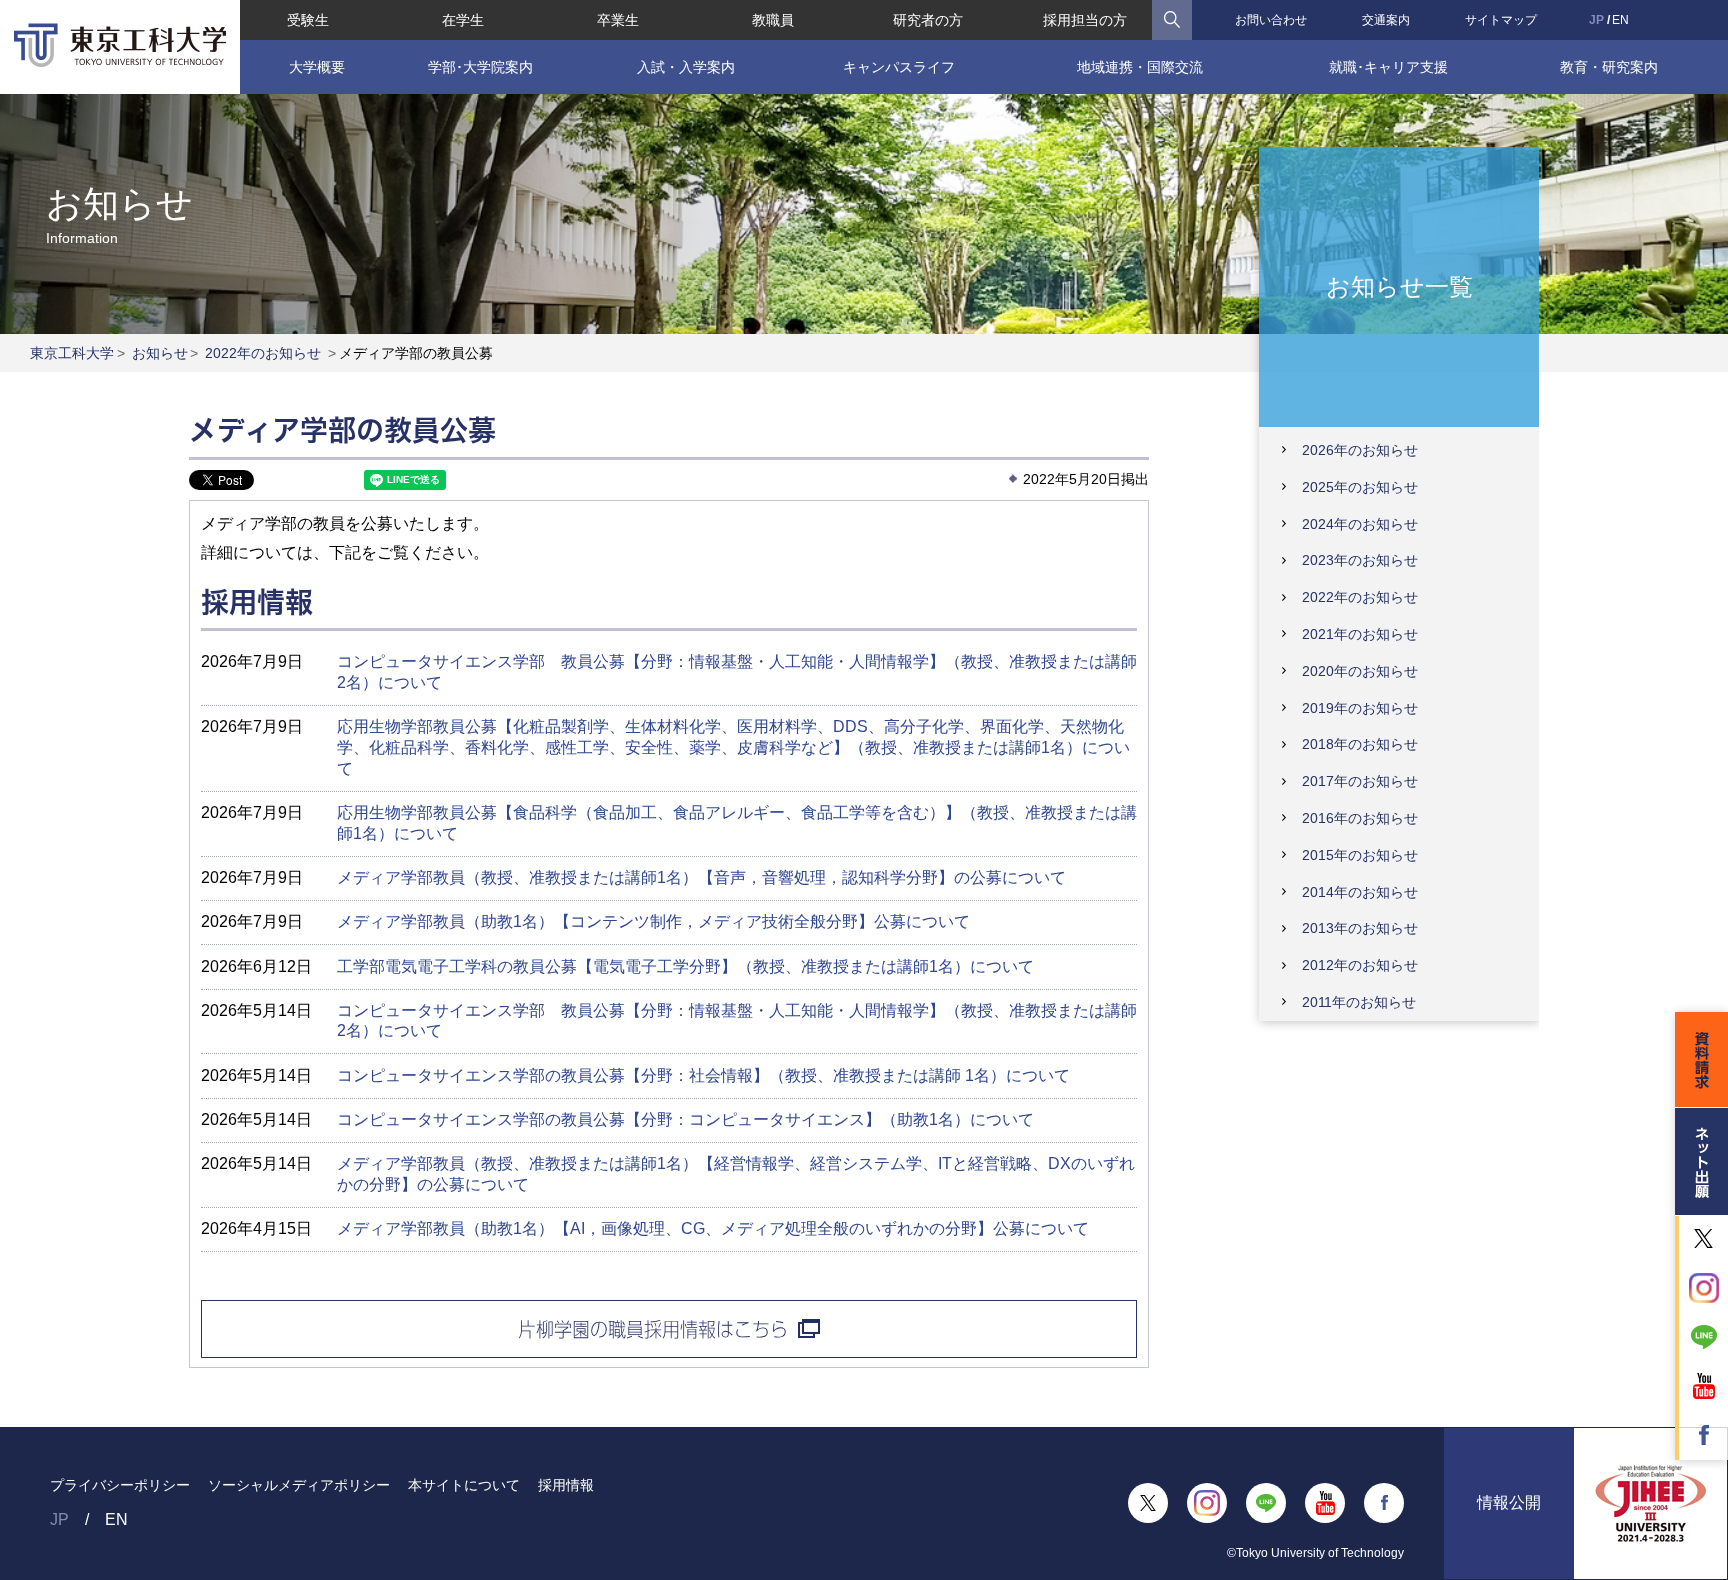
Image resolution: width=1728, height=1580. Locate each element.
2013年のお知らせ (1360, 928)
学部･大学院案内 (480, 67)
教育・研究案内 (1609, 67)
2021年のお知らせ (1360, 634)
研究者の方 (928, 20)
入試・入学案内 (686, 67)
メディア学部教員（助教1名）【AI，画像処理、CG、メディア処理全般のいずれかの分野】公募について (713, 1228)
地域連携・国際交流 (1140, 67)
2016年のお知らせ (1360, 818)
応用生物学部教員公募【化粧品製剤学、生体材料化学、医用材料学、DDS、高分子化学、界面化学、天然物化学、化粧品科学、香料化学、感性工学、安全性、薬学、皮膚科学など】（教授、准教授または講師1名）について (733, 747)
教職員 (773, 20)
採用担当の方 (1085, 20)
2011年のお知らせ (1359, 1002)
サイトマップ (1501, 20)
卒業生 (618, 20)
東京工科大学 (72, 353)
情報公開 (1509, 1502)
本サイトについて (464, 1485)
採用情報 (566, 1485)
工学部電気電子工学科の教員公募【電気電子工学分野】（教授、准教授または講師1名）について (685, 966)
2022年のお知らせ (263, 353)
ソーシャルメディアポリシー (299, 1485)
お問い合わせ (1271, 20)
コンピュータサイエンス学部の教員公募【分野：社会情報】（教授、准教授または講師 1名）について (703, 1075)
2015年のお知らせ (1360, 855)
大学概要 (317, 67)
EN (1620, 20)
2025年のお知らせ (1360, 487)
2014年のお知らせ (1360, 892)
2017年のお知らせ (1360, 781)
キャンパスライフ (899, 67)
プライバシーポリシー (120, 1485)
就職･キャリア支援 (1388, 67)
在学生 (463, 20)
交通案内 (1386, 20)
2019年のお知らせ (1360, 708)
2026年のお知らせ (1360, 450)
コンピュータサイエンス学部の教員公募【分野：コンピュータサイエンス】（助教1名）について (685, 1119)
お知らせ (160, 353)
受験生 (308, 20)
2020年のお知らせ (1360, 671)
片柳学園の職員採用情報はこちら (653, 1329)
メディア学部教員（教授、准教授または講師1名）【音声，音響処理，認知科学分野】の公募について (701, 877)
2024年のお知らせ (1360, 524)
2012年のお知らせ (1360, 965)
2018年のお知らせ (1360, 744)
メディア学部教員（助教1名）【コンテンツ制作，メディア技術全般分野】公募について (653, 921)
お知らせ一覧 (1399, 285)
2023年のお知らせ (1360, 560)
